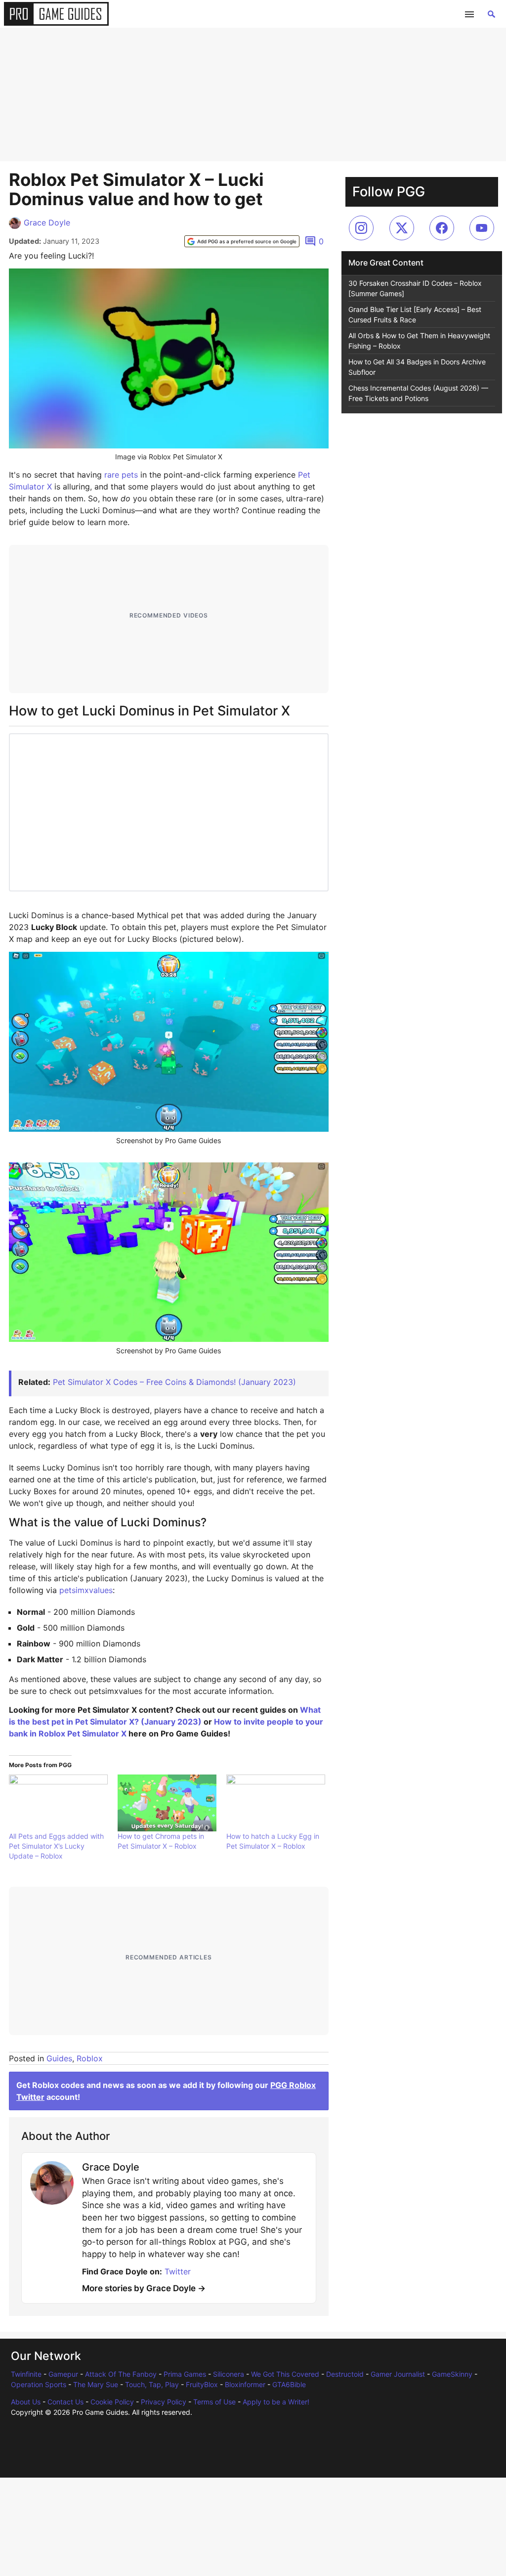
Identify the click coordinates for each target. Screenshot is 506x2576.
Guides (59, 2058)
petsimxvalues (86, 1590)
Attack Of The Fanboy (121, 2374)
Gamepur (63, 2374)
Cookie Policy (112, 2402)
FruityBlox (202, 2384)
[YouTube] (482, 228)
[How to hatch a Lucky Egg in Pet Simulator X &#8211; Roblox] (276, 1803)
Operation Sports (39, 2384)
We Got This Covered (285, 2374)
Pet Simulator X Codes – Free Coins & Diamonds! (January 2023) (174, 1382)
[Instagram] (361, 228)
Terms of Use (214, 2402)
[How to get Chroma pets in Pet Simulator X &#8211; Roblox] (167, 1803)
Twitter (178, 2271)
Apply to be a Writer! (276, 2402)
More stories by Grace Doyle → (144, 2288)
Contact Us (65, 2402)
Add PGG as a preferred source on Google (247, 241)
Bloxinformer (245, 2384)
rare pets (121, 475)
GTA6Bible (289, 2384)
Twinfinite (26, 2374)
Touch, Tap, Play (152, 2384)
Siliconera (229, 2374)
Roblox (90, 2058)
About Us (26, 2402)
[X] (402, 228)
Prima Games (185, 2374)
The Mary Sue (96, 2384)
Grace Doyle (47, 222)
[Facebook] (442, 228)
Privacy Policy (164, 2402)
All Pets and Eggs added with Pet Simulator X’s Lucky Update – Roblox (56, 1846)
